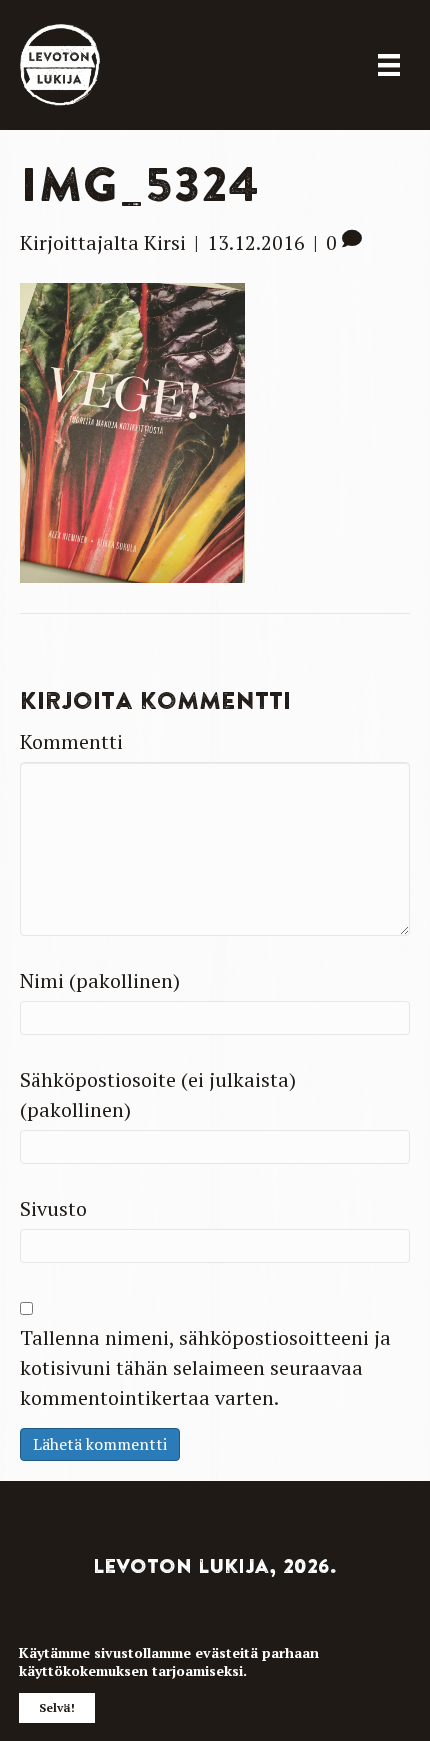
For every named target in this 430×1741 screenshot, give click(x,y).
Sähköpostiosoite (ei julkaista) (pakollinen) (158, 1094)
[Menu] (389, 65)
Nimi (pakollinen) (100, 980)
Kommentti (71, 741)
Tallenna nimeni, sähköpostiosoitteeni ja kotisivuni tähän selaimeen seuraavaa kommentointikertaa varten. (205, 1367)
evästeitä (226, 1652)
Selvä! (57, 1707)
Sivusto (53, 1208)
